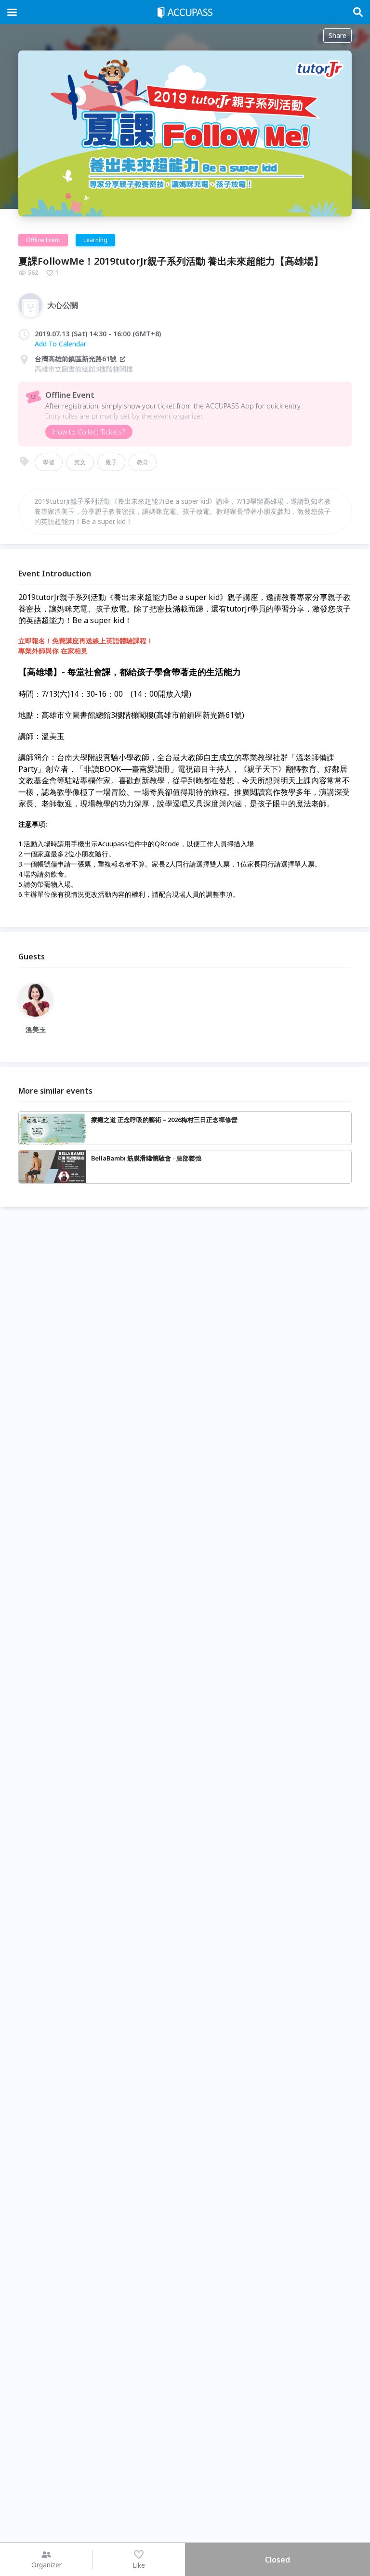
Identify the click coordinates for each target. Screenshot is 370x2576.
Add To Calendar (60, 344)
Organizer (46, 2565)
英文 (80, 462)
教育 (143, 462)
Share (337, 35)
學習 (49, 462)
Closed (277, 2560)
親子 (111, 462)
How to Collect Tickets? (89, 432)
